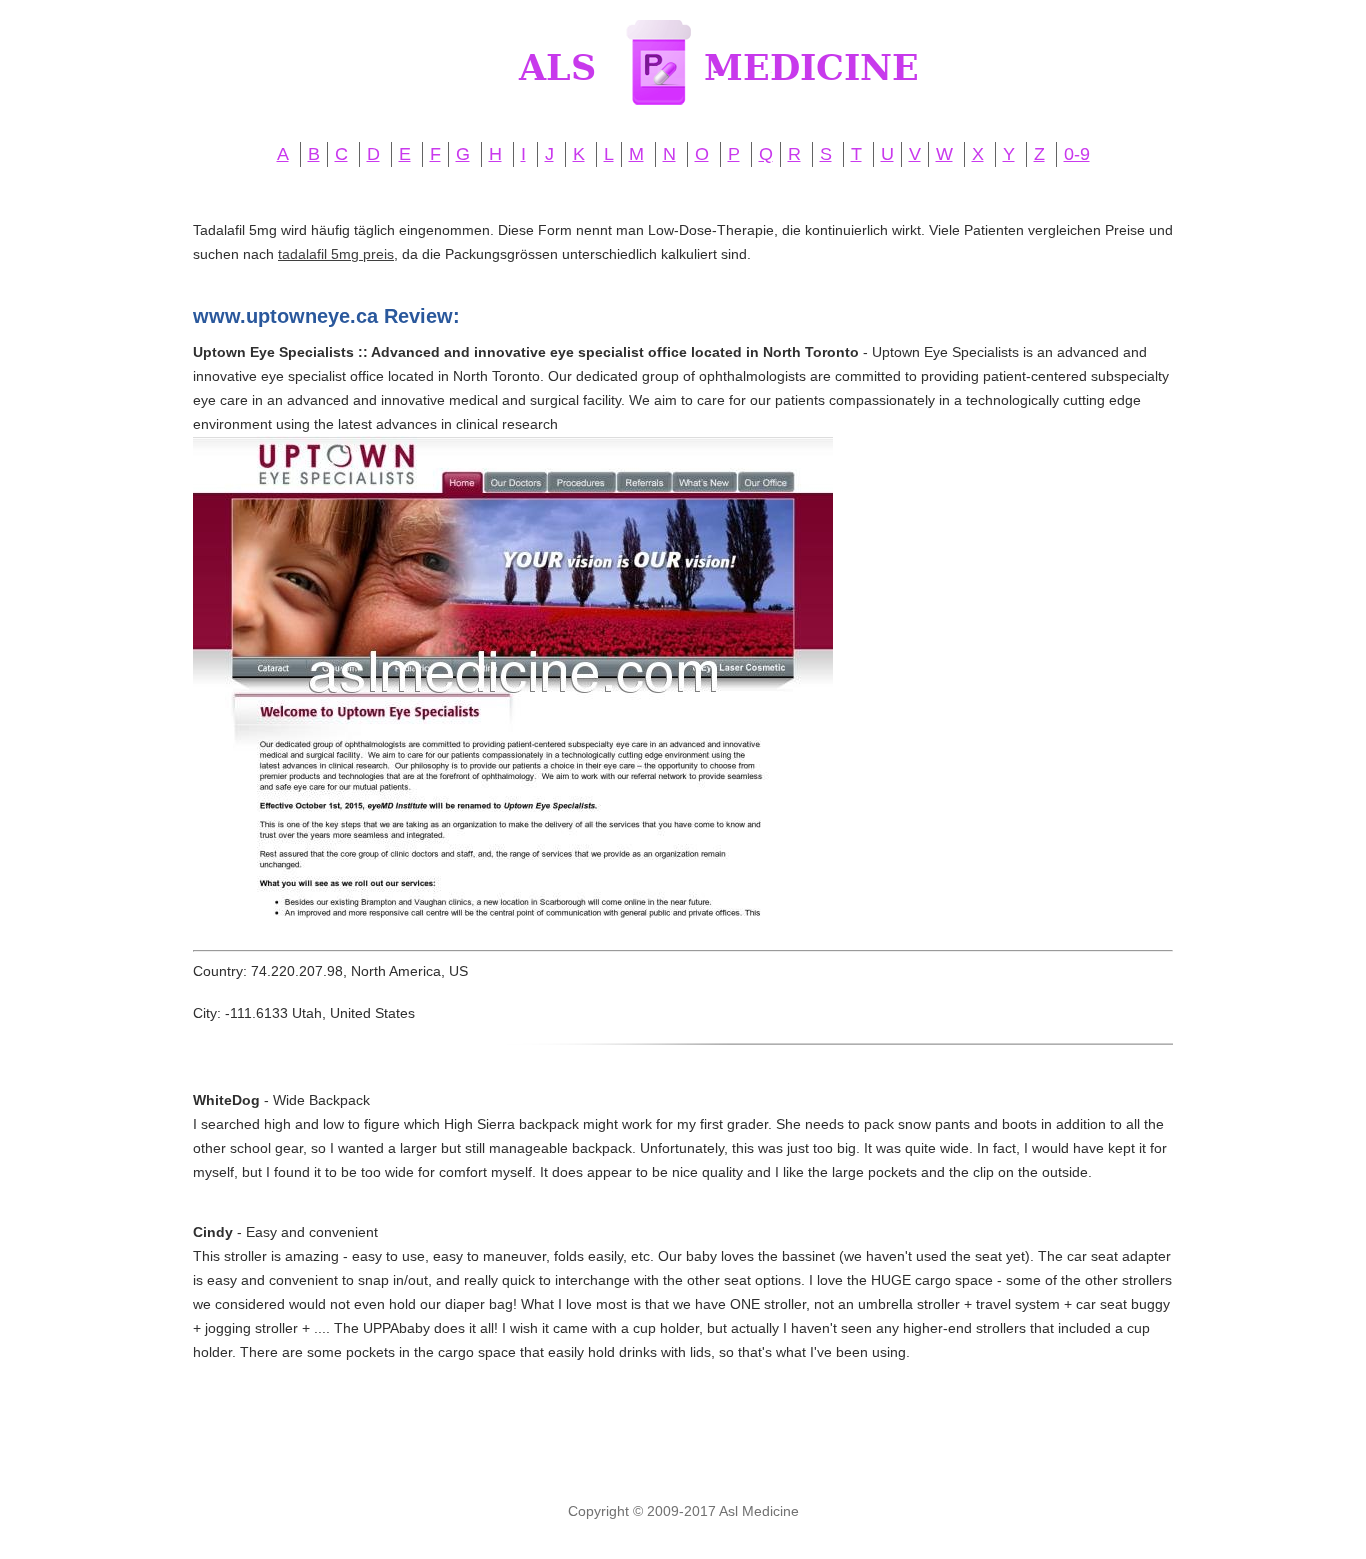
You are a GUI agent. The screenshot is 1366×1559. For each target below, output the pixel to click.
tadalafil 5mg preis (336, 254)
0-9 (1077, 154)
